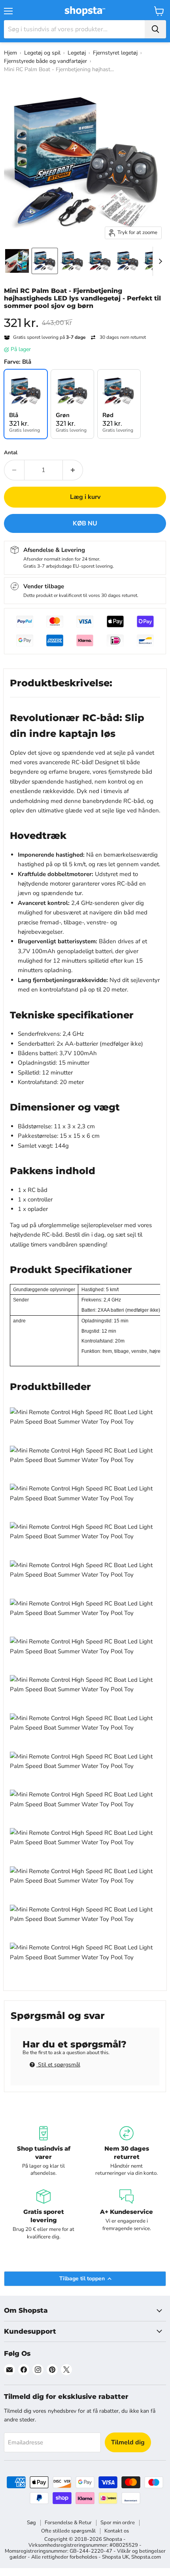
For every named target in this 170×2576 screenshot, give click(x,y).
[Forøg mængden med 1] (73, 470)
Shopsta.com (146, 2557)
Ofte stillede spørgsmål (68, 2531)
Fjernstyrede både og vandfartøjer (45, 61)
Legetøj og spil (42, 53)
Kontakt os (117, 2531)
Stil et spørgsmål (58, 2065)
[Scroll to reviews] (85, 315)
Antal (11, 453)
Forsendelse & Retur (68, 2523)
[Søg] (155, 29)
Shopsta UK (115, 2557)
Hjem (10, 53)
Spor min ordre (118, 2523)
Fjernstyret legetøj (115, 53)
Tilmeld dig (128, 2442)
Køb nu (85, 523)
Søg (31, 2523)
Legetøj (77, 53)
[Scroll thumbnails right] (159, 261)
